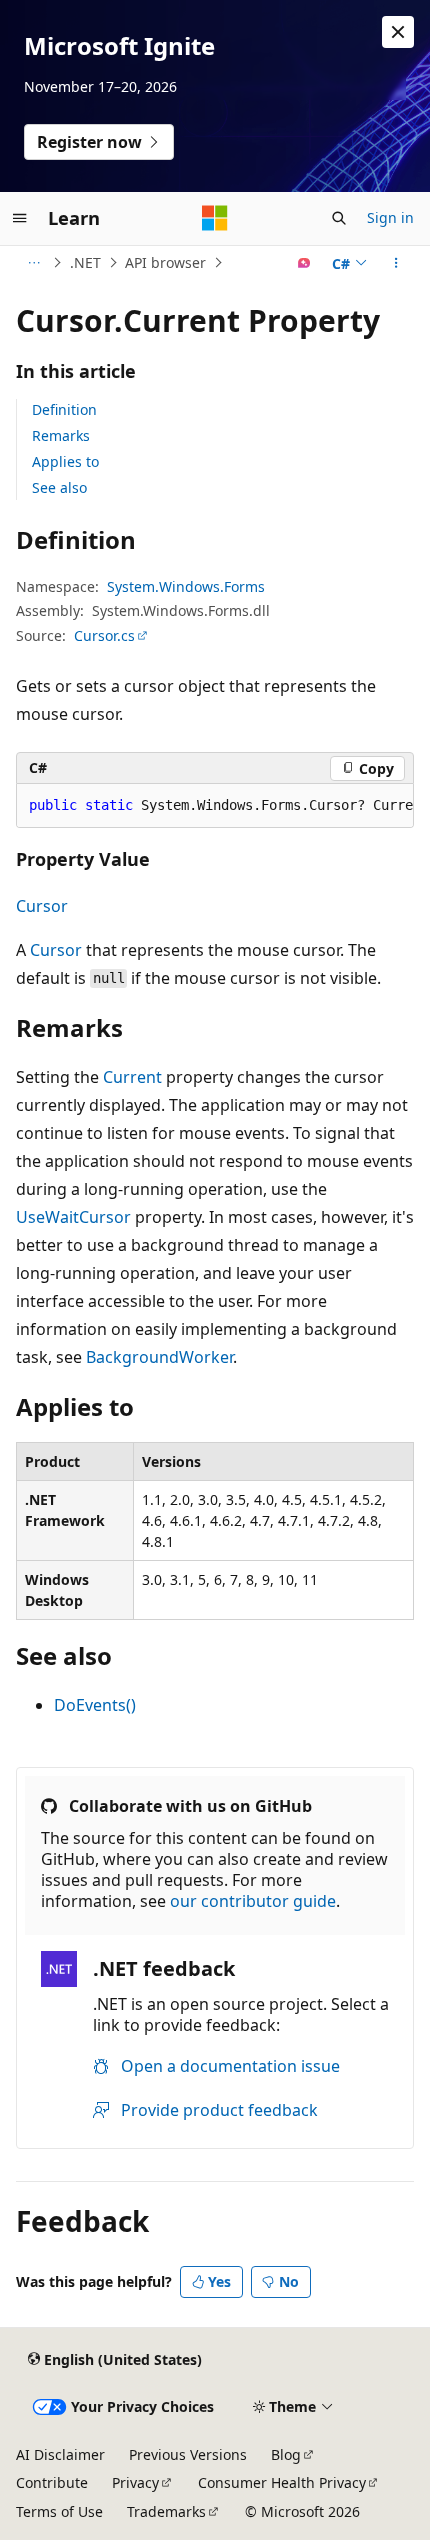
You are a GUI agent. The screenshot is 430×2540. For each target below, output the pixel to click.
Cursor (42, 906)
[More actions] (396, 263)
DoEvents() (95, 1705)
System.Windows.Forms (186, 586)
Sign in (390, 217)
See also (59, 487)
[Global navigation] (20, 218)
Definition (64, 409)
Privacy (135, 2482)
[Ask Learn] (304, 263)
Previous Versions (188, 2454)
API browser (165, 262)
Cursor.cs (104, 635)
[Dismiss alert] (398, 32)
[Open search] (339, 218)
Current (132, 1077)
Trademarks (166, 2511)
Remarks (61, 435)
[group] (215, 806)
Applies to (65, 461)
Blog (286, 2454)
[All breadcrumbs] (33, 263)
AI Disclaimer (60, 2454)
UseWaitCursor (73, 1217)
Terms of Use (59, 2511)
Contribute (52, 2482)
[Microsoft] (215, 218)
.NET (85, 262)
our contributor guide (253, 1901)
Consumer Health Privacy (282, 2482)
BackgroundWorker (159, 1357)
